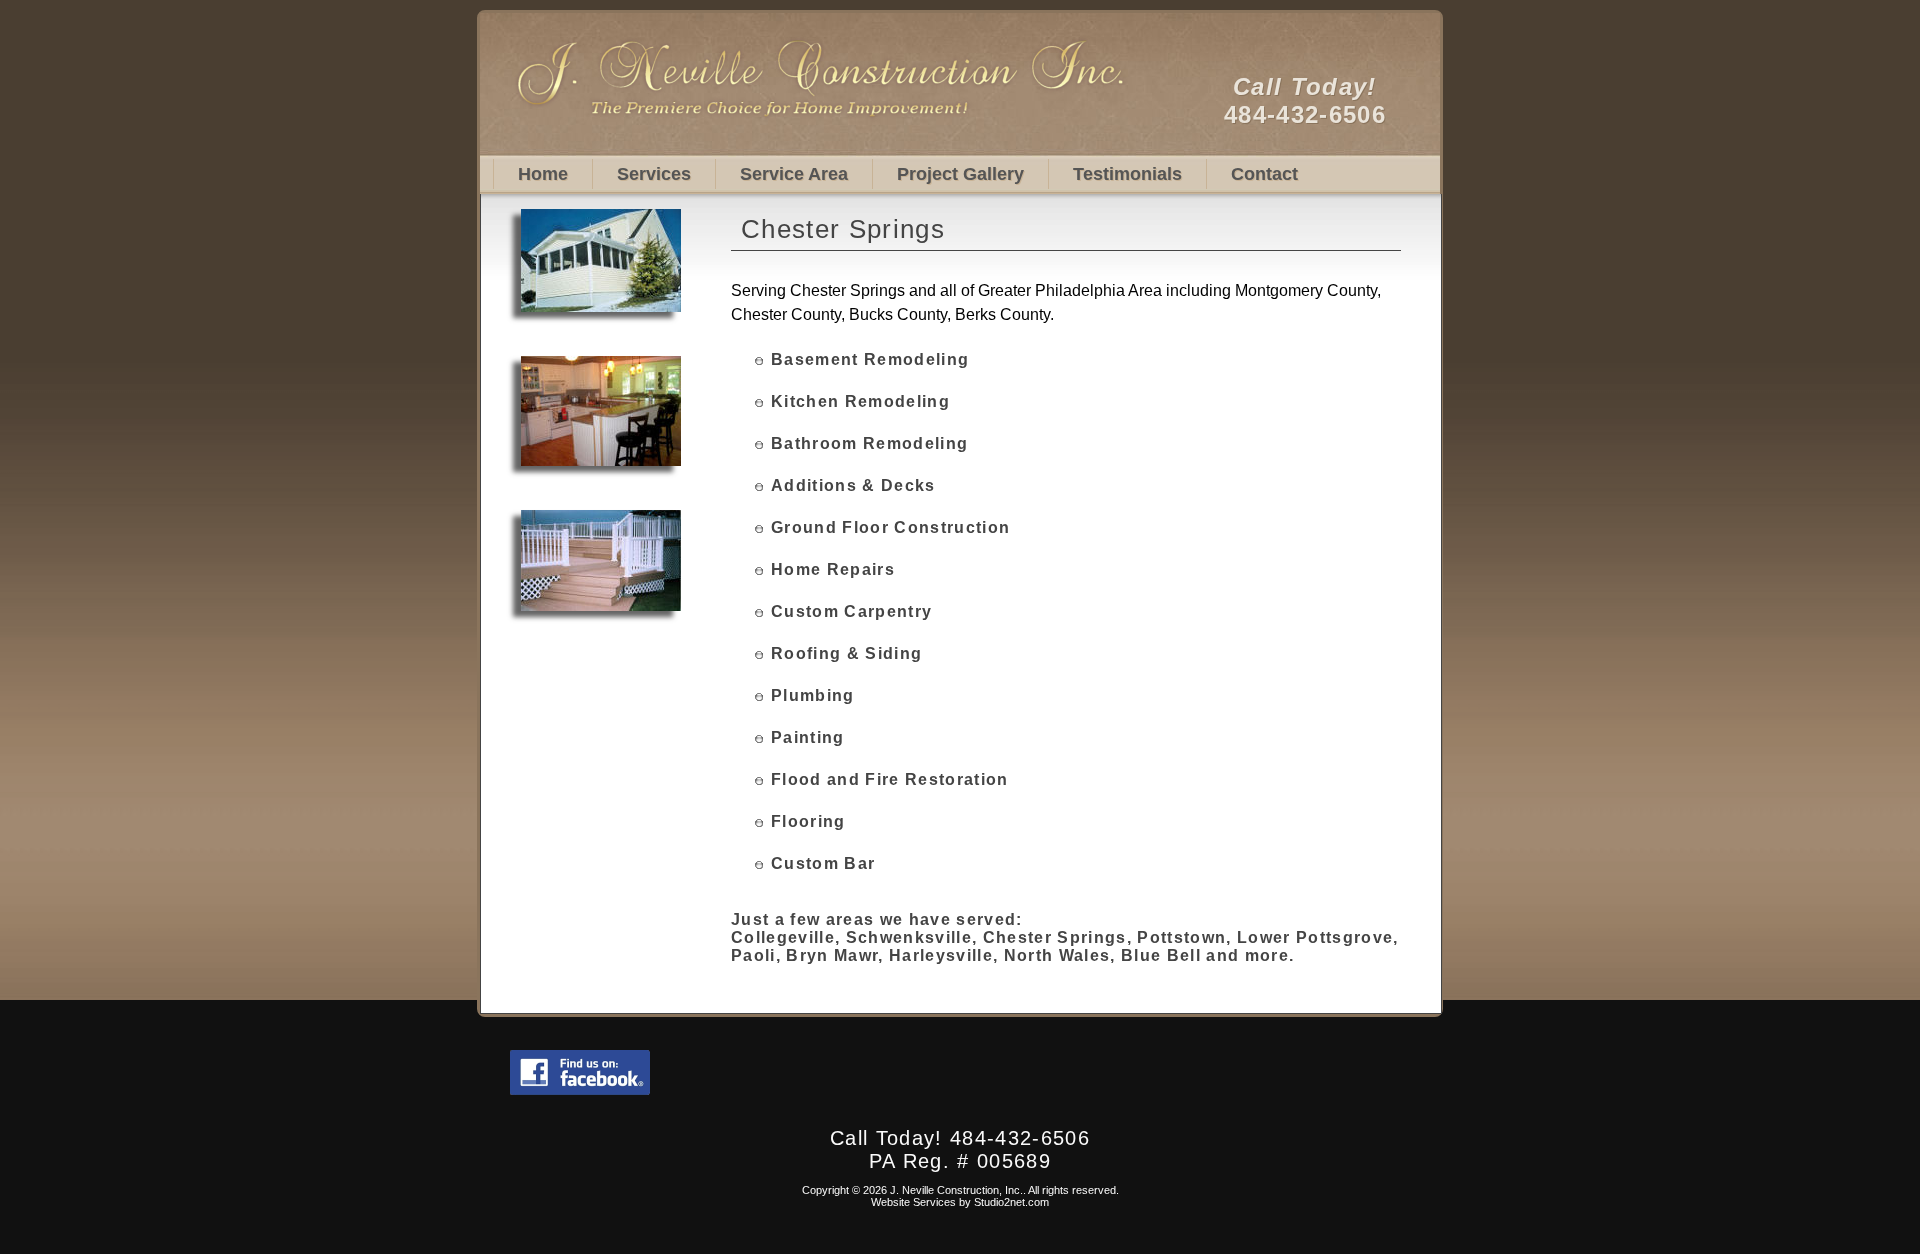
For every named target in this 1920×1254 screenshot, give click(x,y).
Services (654, 174)
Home (543, 174)
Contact (1264, 174)
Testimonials (1127, 174)
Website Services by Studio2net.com (960, 1202)
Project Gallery (960, 174)
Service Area (794, 174)
